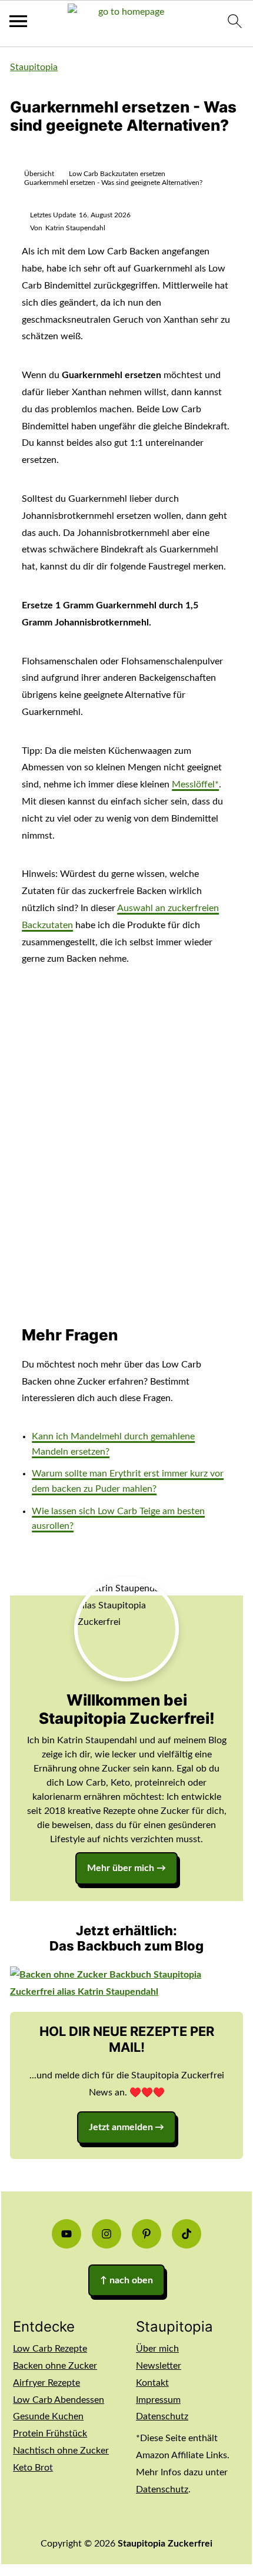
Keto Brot (33, 2468)
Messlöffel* (195, 784)
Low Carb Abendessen (59, 2400)
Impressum (158, 2400)
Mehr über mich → (126, 1868)
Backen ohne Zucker (55, 2366)
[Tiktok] (187, 2234)
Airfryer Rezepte (46, 2383)
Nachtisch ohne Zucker (61, 2451)
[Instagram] (106, 2234)
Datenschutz (162, 2416)
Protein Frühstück (50, 2433)
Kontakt (152, 2383)
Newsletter (159, 2366)
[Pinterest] (147, 2234)
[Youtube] (66, 2234)
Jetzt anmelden (121, 2127)
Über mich (157, 2349)
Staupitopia (34, 67)
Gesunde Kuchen (48, 2416)
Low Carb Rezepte (50, 2349)
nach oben (126, 2280)
